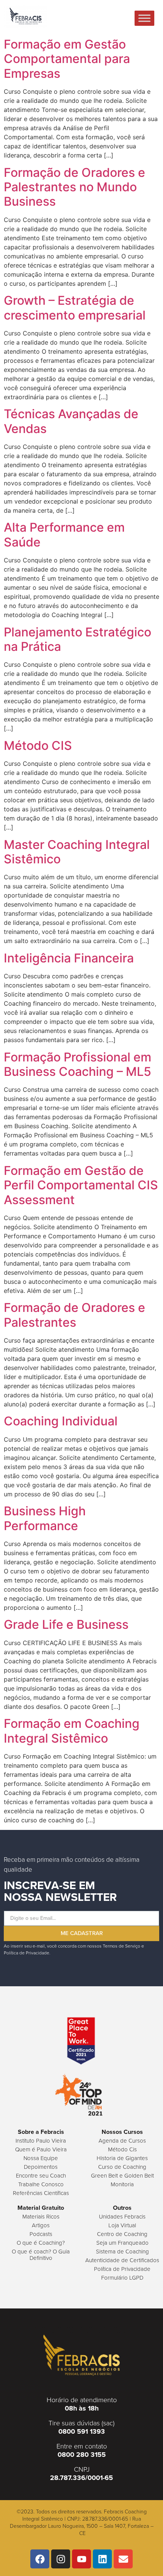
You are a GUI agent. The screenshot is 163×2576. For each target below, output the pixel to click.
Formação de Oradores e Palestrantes (74, 1315)
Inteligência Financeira (69, 958)
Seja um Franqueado (122, 2243)
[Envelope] (123, 2559)
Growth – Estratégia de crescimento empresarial (75, 308)
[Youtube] (81, 2559)
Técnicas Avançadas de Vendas (71, 421)
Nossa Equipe (41, 2158)
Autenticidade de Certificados (122, 2260)
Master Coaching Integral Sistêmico (77, 852)
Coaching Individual (61, 1421)
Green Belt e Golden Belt (122, 2175)
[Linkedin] (102, 2559)
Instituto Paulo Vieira (41, 2141)
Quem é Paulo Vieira (41, 2149)
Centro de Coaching (122, 2234)
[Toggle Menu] (144, 18)
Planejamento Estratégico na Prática (78, 639)
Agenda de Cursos (122, 2141)
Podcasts (41, 2234)
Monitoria (122, 2184)
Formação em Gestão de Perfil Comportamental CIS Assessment (81, 1185)
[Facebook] (40, 2559)
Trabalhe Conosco (41, 2184)
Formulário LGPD (122, 2278)
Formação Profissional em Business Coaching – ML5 (78, 1064)
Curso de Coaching (122, 2167)
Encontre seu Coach (41, 2175)
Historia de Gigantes (122, 2158)
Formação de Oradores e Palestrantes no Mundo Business (74, 187)
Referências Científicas (41, 2193)
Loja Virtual (122, 2225)
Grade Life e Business (66, 1624)
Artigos (41, 2225)
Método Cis (122, 2149)
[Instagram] (61, 2559)
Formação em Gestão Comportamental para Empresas (67, 59)
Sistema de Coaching (122, 2251)
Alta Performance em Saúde (64, 535)
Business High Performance (45, 1518)
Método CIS (38, 746)
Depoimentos (41, 2167)
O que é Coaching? (41, 2243)
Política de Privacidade (122, 2269)
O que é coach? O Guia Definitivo (41, 2255)
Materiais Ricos (41, 2216)
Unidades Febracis (122, 2216)
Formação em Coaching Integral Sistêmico (72, 1731)
